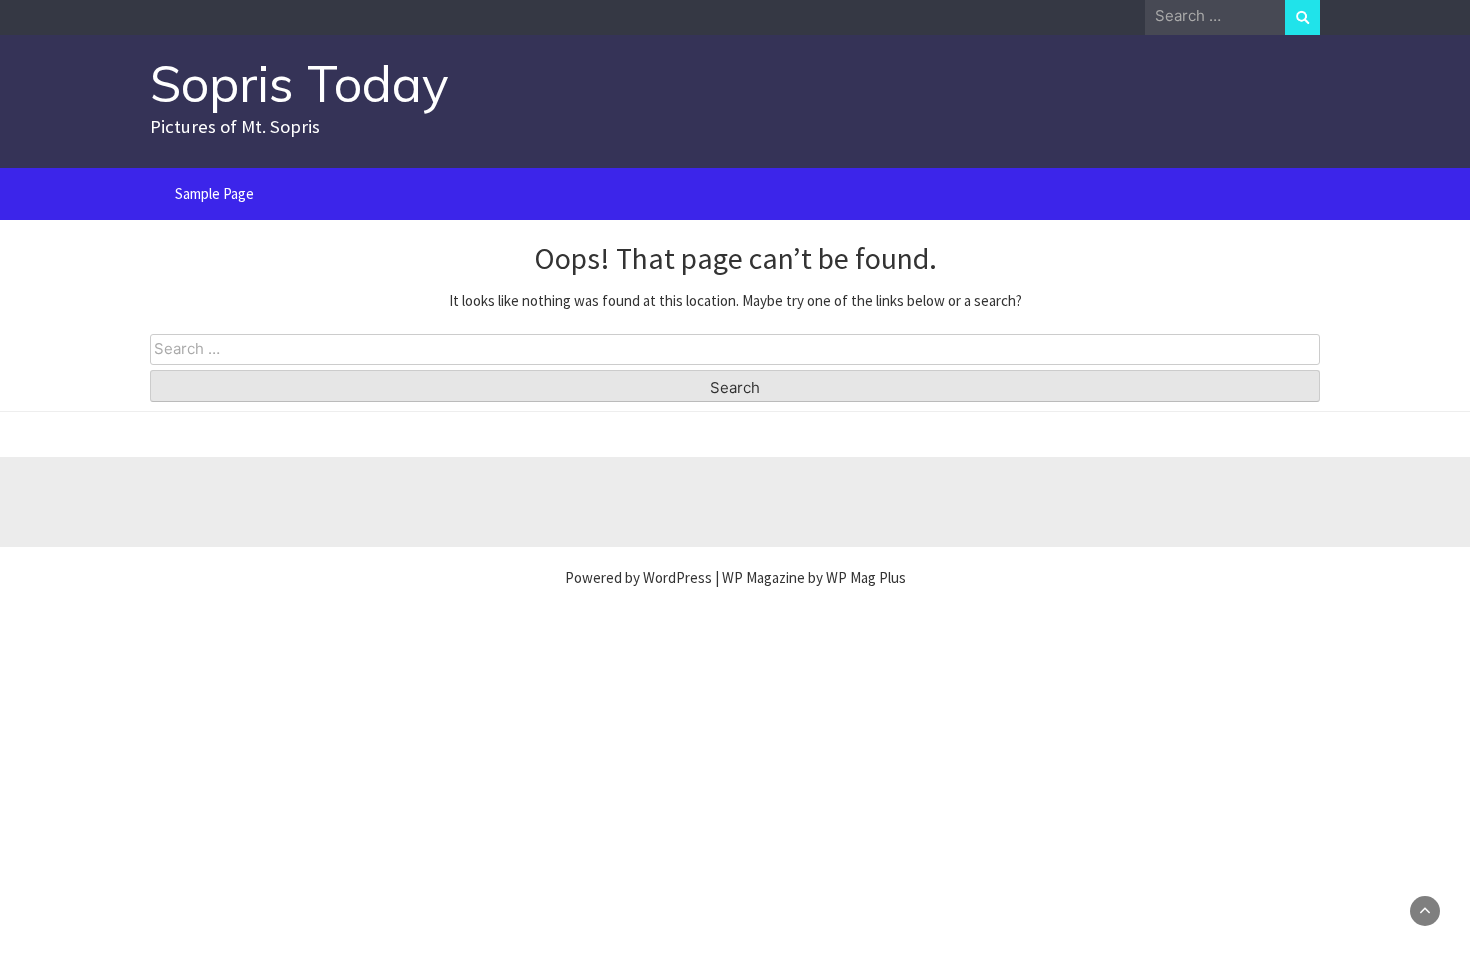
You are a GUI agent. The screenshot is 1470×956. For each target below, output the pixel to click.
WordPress (677, 577)
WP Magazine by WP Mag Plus (814, 577)
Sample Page (214, 193)
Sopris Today (299, 83)
